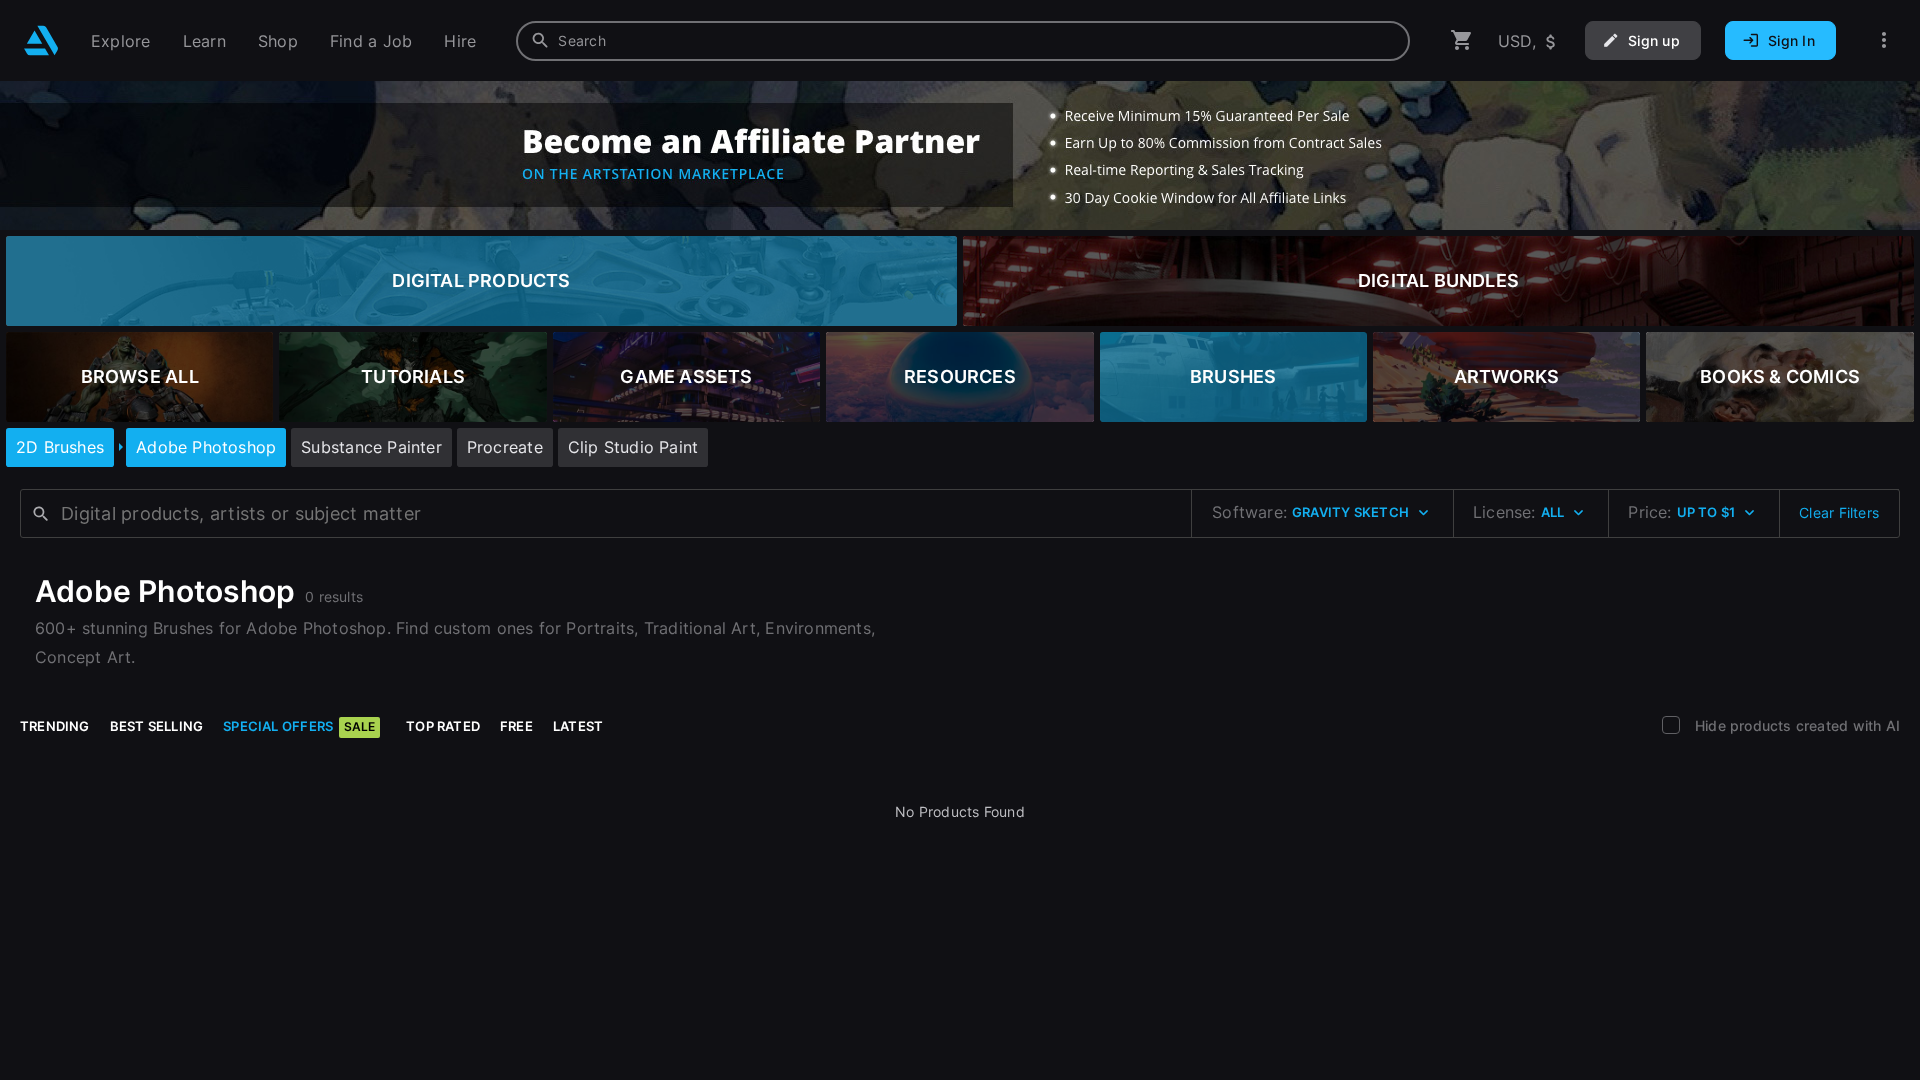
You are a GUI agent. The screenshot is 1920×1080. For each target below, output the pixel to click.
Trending (55, 726)
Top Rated (443, 726)
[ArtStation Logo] (41, 40)
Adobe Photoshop (206, 447)
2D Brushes (60, 447)
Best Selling (157, 726)
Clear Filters (1839, 512)
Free (516, 726)
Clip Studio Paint (633, 447)
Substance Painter (371, 447)
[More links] (1884, 40)
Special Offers (299, 726)
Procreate (505, 447)
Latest (578, 726)
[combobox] (963, 41)
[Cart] (1462, 40)
